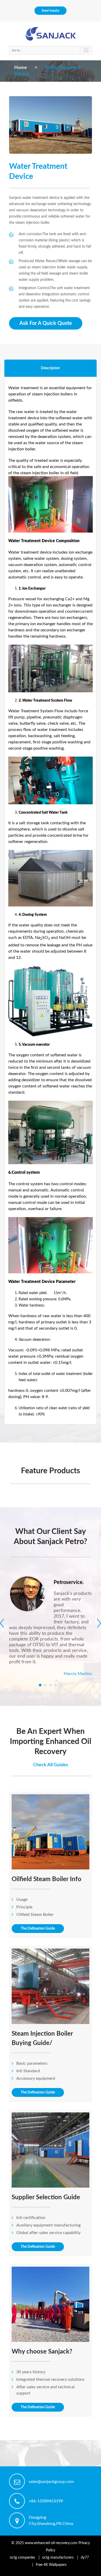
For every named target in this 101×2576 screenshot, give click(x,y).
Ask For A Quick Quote (46, 323)
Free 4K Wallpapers (51, 2565)
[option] (51, 125)
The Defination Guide (38, 1929)
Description (50, 368)
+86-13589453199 (46, 2501)
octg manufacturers (58, 2558)
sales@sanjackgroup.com (51, 2482)
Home (21, 68)
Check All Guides (51, 1765)
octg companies (22, 2558)
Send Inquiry (51, 11)
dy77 (85, 2558)
